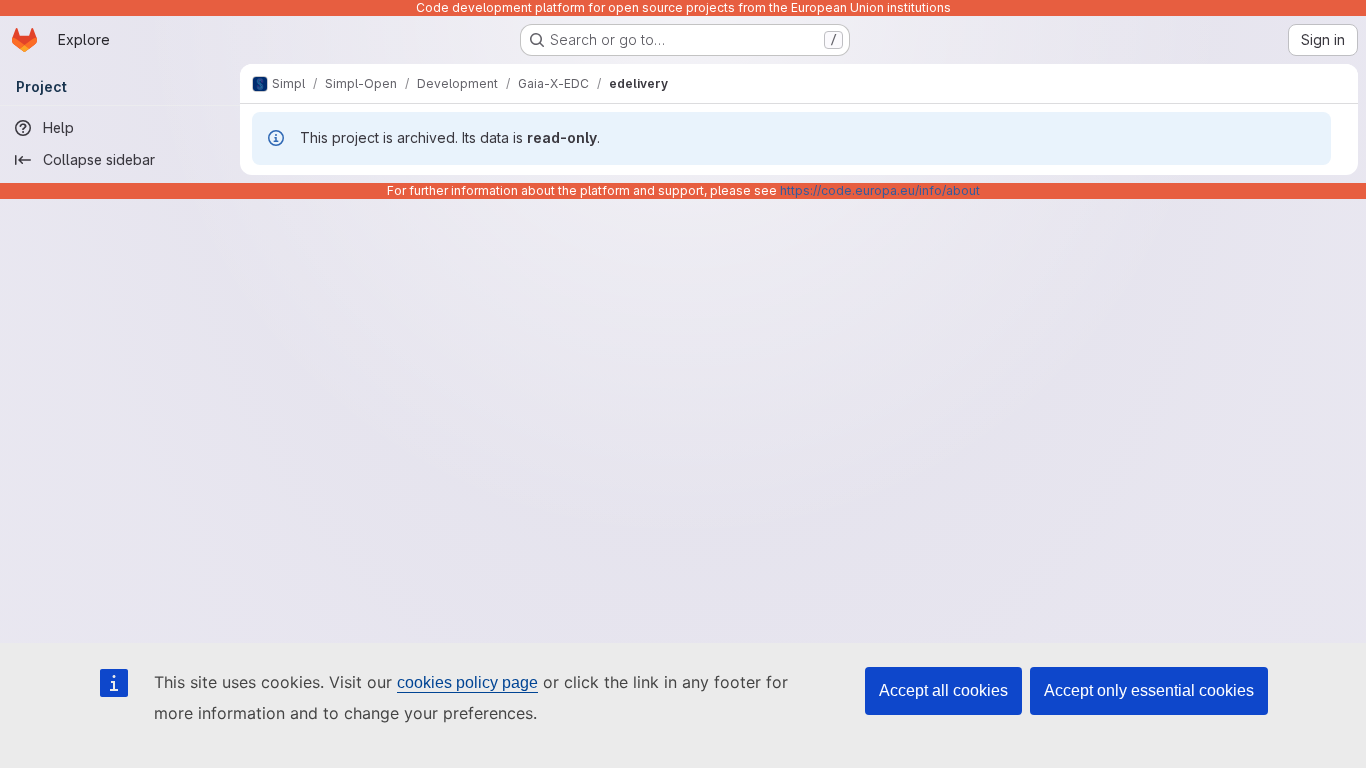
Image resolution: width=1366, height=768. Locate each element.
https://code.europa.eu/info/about (880, 190)
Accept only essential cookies (1149, 690)
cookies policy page (467, 682)
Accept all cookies (943, 690)
